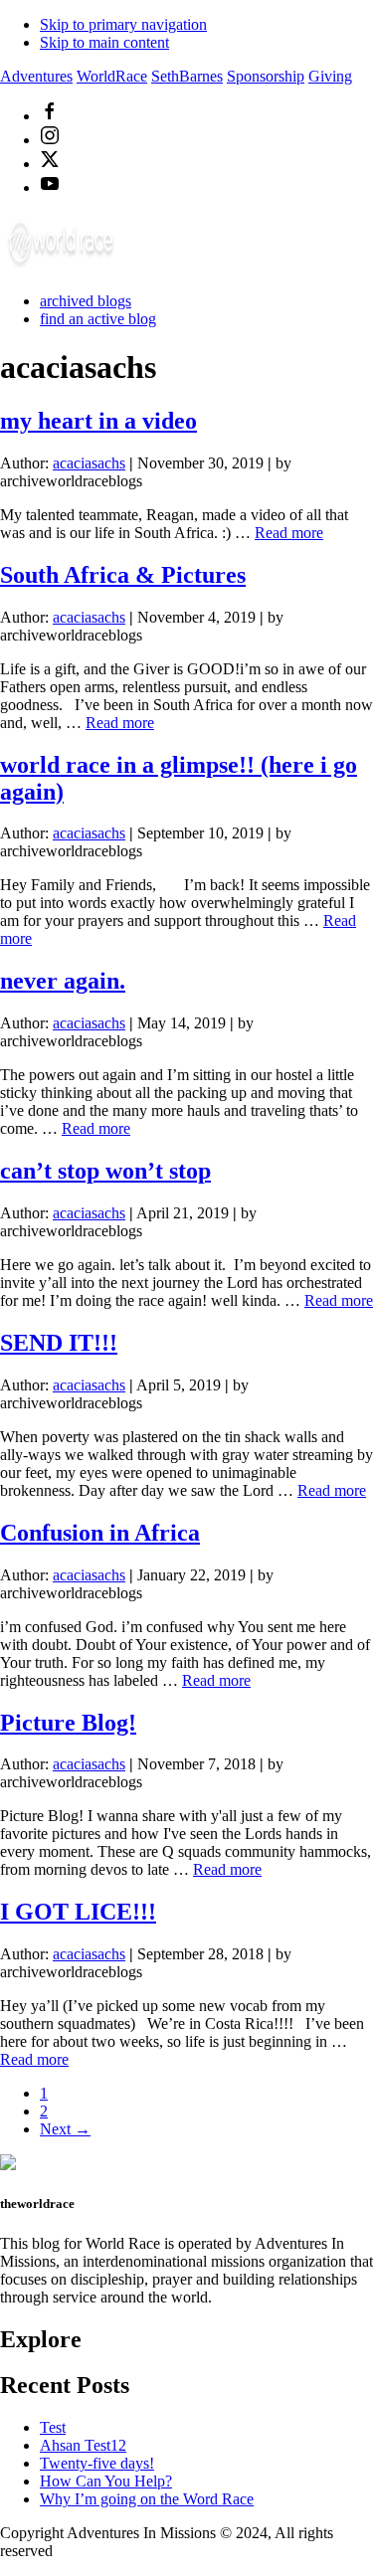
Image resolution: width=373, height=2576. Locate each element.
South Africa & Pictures (123, 575)
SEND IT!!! (59, 1343)
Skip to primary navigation (123, 24)
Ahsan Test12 (83, 2445)
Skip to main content (104, 42)
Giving (330, 76)
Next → (65, 2129)
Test (53, 2427)
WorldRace (112, 76)
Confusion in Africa (100, 1533)
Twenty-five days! (97, 2463)
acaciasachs (89, 463)
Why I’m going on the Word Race (147, 2499)
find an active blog (98, 319)
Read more (120, 723)
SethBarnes (187, 76)
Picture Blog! (68, 1723)
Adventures (36, 76)
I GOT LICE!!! (78, 1912)
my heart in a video (98, 421)
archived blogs (86, 301)
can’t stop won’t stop (105, 1171)
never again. (63, 981)
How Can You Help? (106, 2481)
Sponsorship (266, 76)
